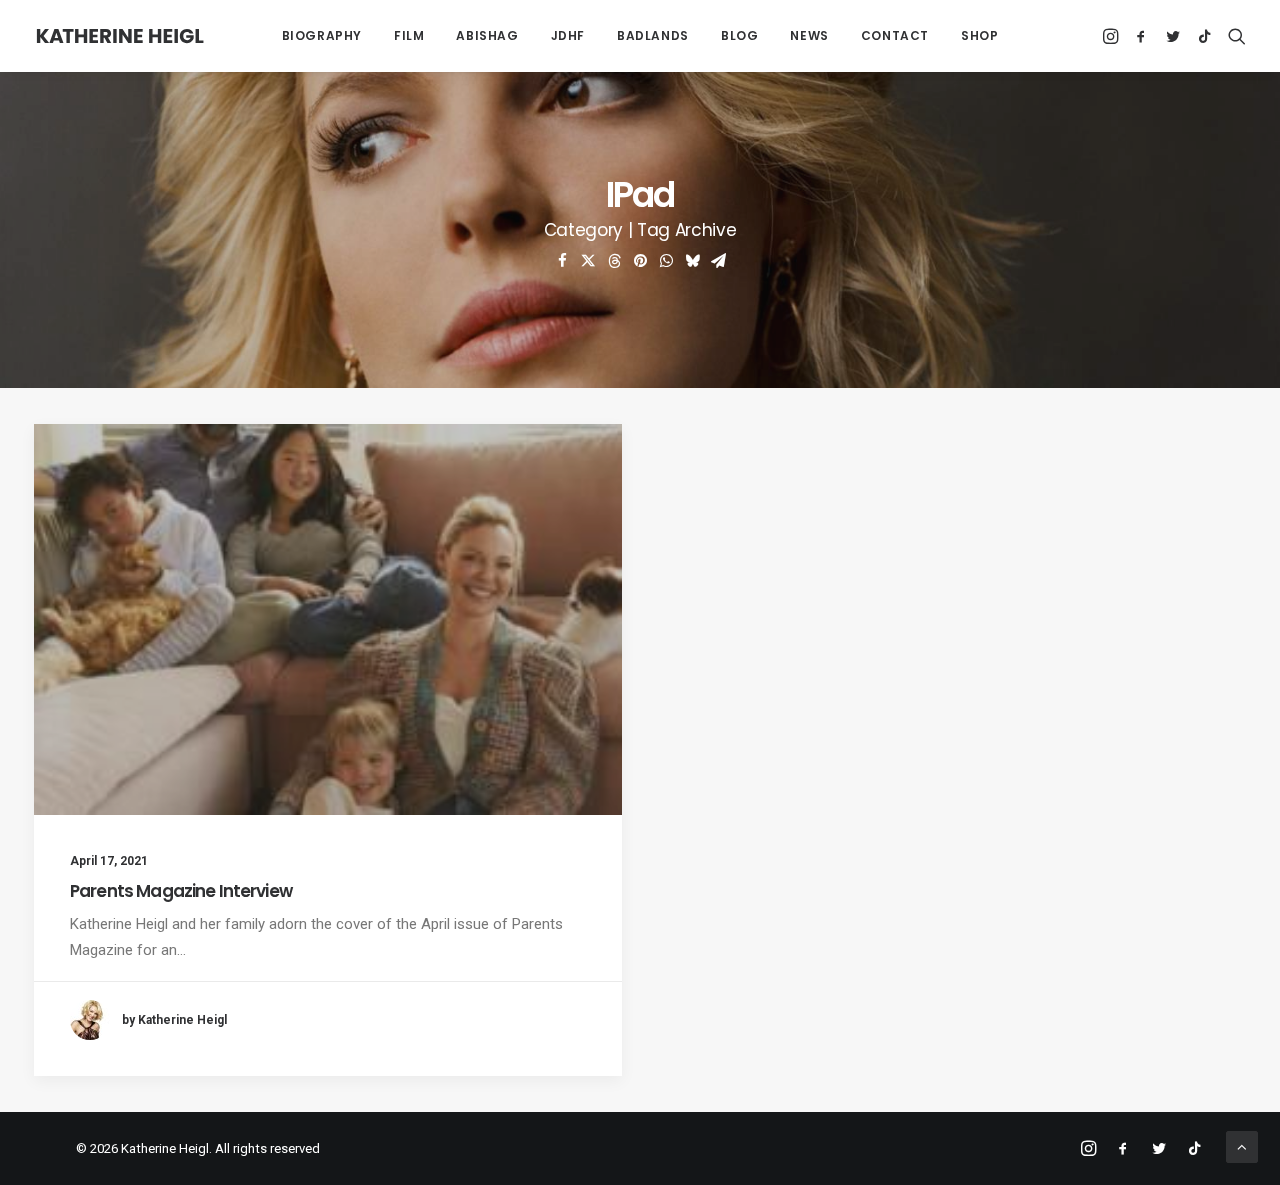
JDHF (568, 35)
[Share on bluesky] (692, 261)
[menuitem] (322, 36)
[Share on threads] (614, 261)
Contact (895, 35)
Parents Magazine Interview (181, 891)
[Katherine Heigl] (120, 36)
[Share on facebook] (562, 261)
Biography (322, 35)
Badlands (653, 35)
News (809, 35)
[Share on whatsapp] (666, 261)
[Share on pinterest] (640, 261)
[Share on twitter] (588, 261)
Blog (739, 35)
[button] (1112, 36)
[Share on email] (718, 261)
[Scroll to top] (1242, 1146)
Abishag (487, 35)
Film (409, 35)
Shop (979, 35)
